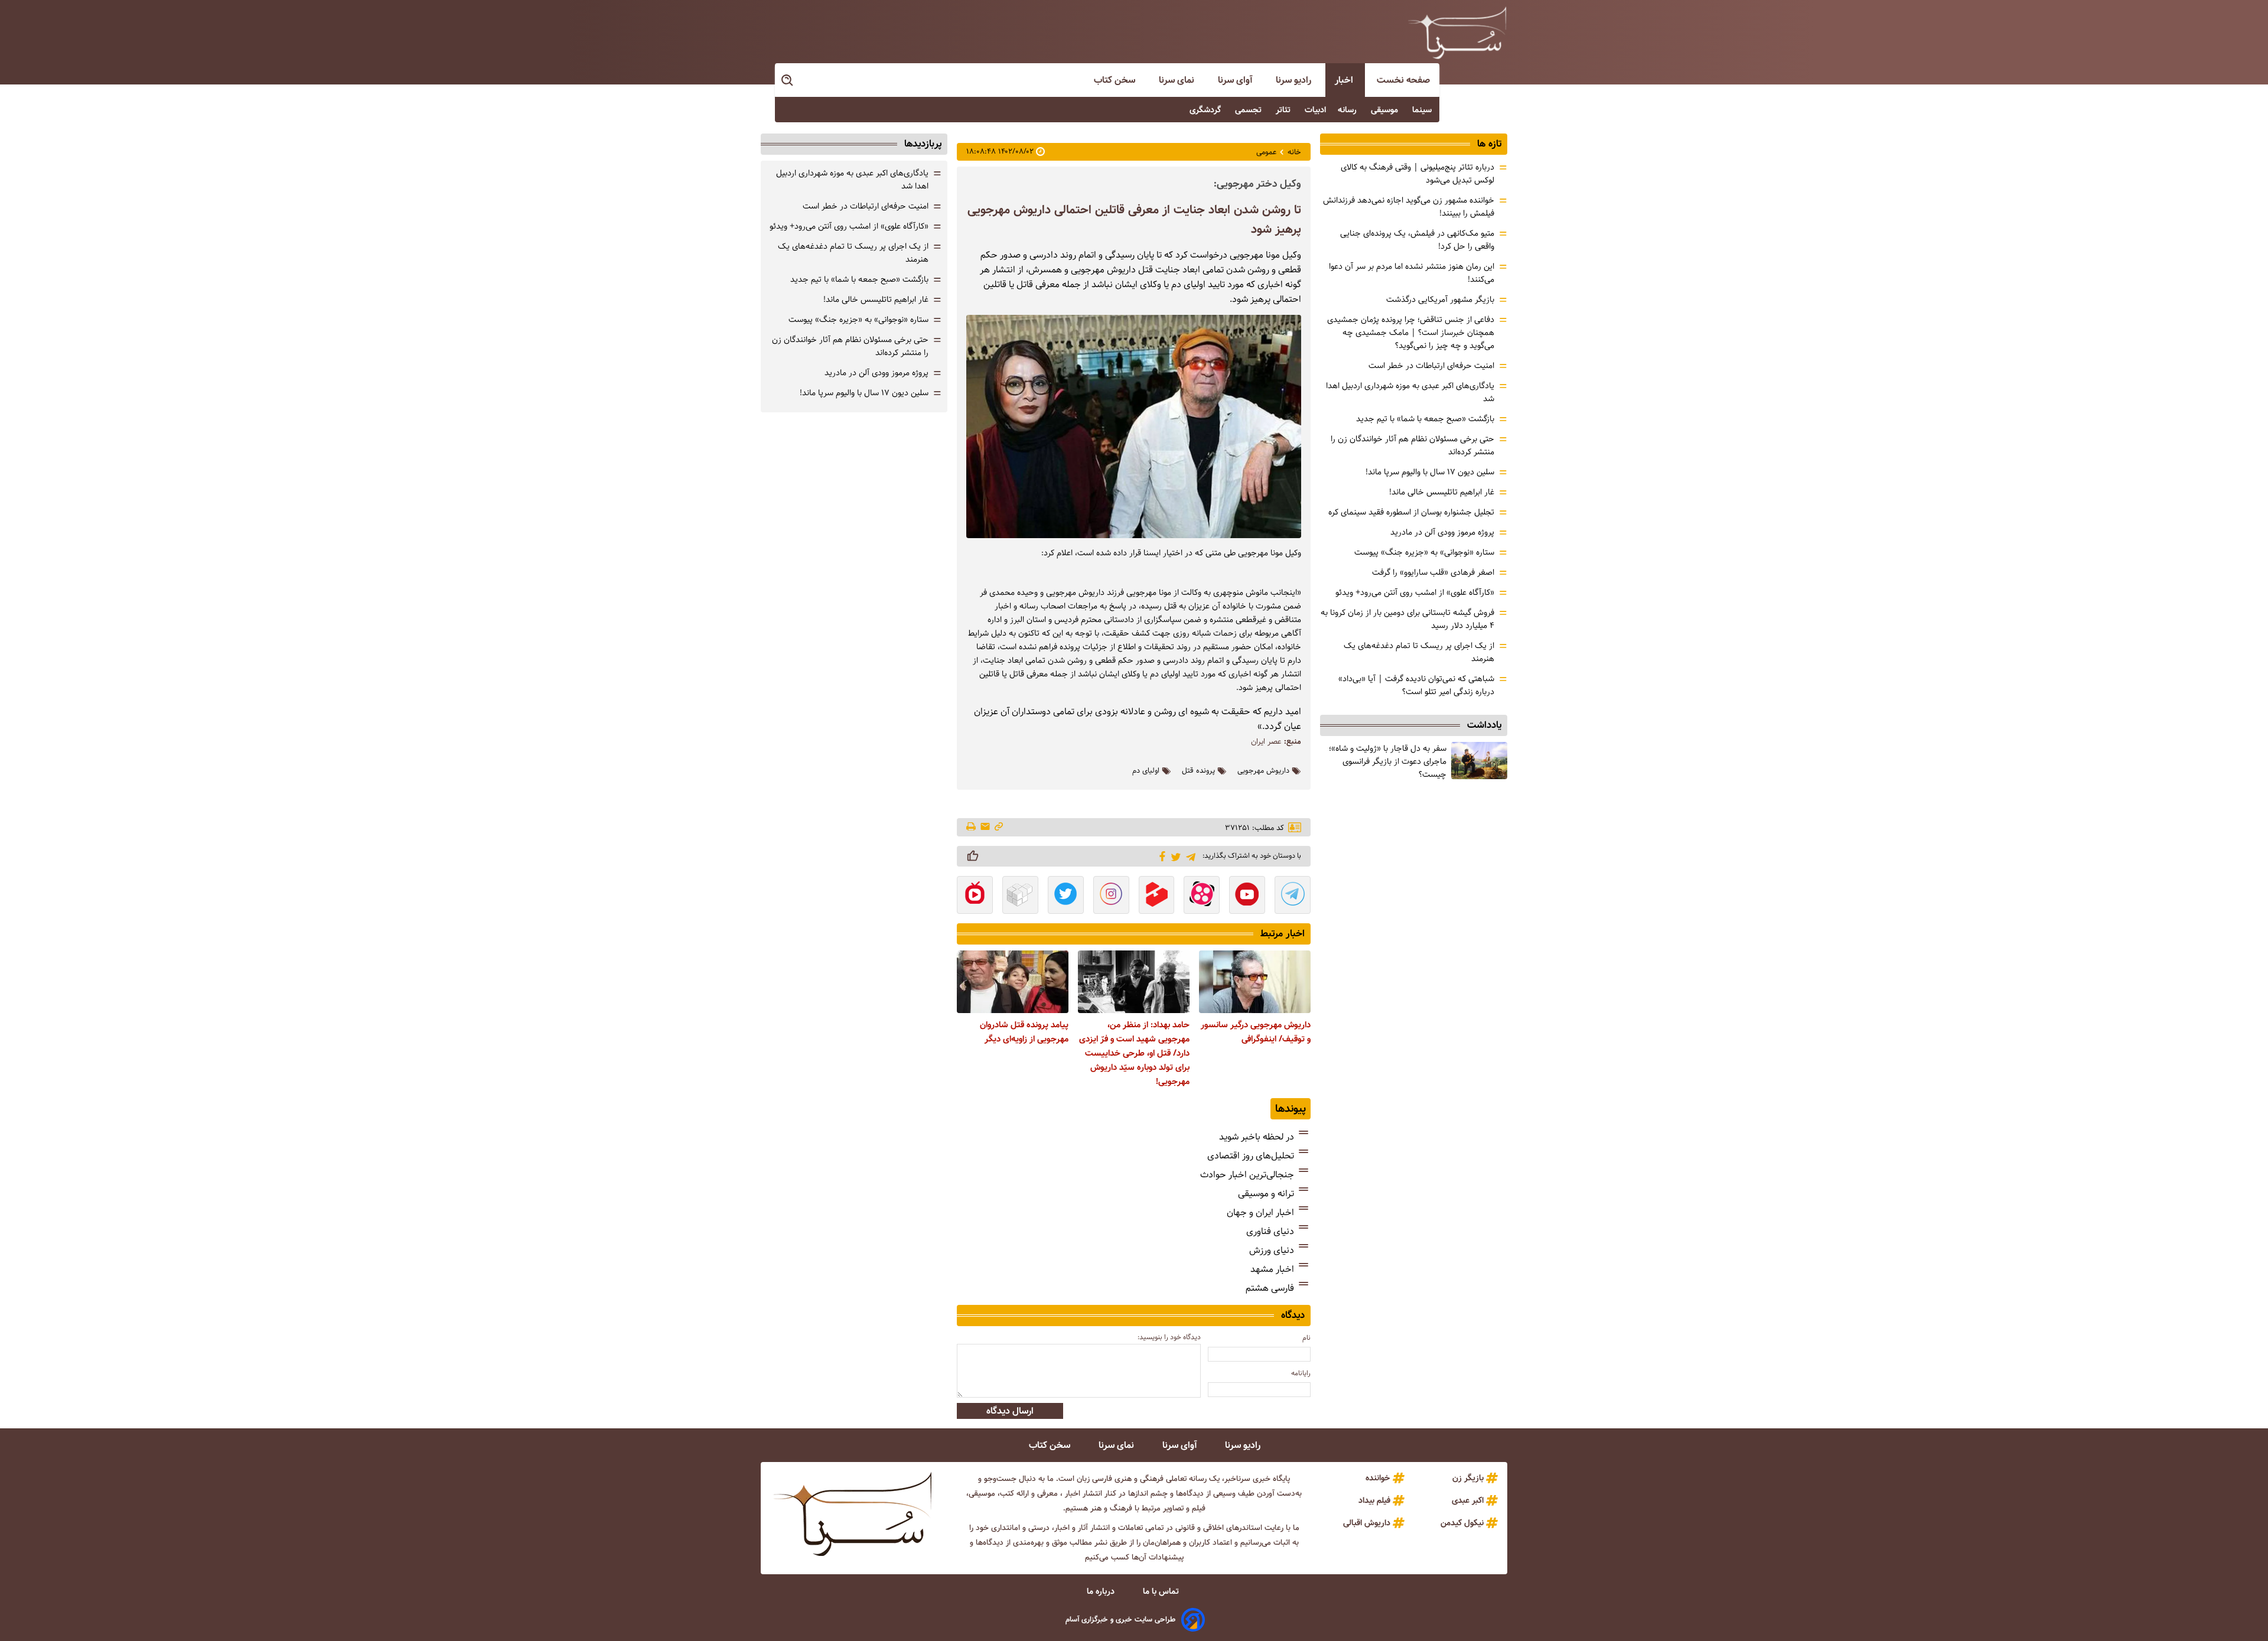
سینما (1423, 110)
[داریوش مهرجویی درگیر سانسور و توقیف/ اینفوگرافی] (1255, 982)
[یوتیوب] (1247, 896)
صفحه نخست (1403, 80)
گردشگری (1206, 110)
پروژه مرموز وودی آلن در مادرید (1442, 532)
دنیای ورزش (1272, 1250)
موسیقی (1386, 110)
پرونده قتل (1198, 771)
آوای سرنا (1236, 80)
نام (1306, 1338)
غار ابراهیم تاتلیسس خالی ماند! (1442, 492)
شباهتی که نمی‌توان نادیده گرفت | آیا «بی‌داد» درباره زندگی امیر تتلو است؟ (1416, 685)
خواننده (1378, 1478)
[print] (972, 828)
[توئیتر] (1174, 856)
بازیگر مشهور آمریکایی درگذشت (1440, 299)
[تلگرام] (1189, 856)
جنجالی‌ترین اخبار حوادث (1247, 1175)
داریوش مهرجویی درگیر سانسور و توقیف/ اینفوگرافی (1256, 1032)
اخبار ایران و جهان (1260, 1212)
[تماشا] (1157, 896)
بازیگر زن (1468, 1478)
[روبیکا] (1020, 896)
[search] (788, 81)
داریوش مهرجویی (1263, 771)
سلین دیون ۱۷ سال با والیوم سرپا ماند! (1430, 472)
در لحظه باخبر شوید (1257, 1137)
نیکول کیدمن (1462, 1523)
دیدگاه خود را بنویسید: (1169, 1337)
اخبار (1345, 80)
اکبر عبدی (1468, 1500)
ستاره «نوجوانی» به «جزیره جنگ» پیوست (1424, 552)
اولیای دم (1146, 771)
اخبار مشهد (1272, 1269)
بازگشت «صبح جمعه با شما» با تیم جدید (1425, 419)
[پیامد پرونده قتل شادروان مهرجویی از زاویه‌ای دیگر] (1013, 982)
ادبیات (1315, 110)
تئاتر (1284, 110)
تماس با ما (1162, 1591)
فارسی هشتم (1270, 1288)
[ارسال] (985, 827)
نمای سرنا (1178, 80)
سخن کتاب (1116, 80)
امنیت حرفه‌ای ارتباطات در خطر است (1431, 366)
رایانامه (1301, 1373)
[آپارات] (1202, 896)
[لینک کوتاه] (999, 827)
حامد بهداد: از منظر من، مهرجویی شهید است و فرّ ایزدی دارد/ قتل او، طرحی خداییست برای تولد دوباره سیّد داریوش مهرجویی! (1134, 1053)
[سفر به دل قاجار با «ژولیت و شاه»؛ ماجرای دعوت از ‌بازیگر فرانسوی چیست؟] (1479, 761)
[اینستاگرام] (1111, 896)
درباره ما (1102, 1591)
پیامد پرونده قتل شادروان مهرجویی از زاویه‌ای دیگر (1024, 1032)
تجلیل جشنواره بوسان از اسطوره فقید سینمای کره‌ (1411, 512)
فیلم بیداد (1374, 1500)
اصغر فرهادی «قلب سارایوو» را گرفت (1433, 572)
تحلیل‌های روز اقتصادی (1251, 1156)
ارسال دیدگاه (1010, 1411)
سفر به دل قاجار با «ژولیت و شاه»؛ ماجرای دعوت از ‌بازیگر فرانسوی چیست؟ (1388, 761)
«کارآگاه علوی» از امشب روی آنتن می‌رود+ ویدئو (1415, 592)
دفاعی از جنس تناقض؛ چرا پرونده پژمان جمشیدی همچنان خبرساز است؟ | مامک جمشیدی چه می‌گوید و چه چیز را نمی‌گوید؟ (1411, 333)
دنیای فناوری (1270, 1231)
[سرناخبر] (1457, 32)
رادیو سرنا (1295, 80)
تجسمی (1249, 110)
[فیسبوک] (1160, 855)
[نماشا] (975, 896)
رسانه (1348, 110)
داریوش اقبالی (1367, 1523)
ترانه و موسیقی (1266, 1194)
